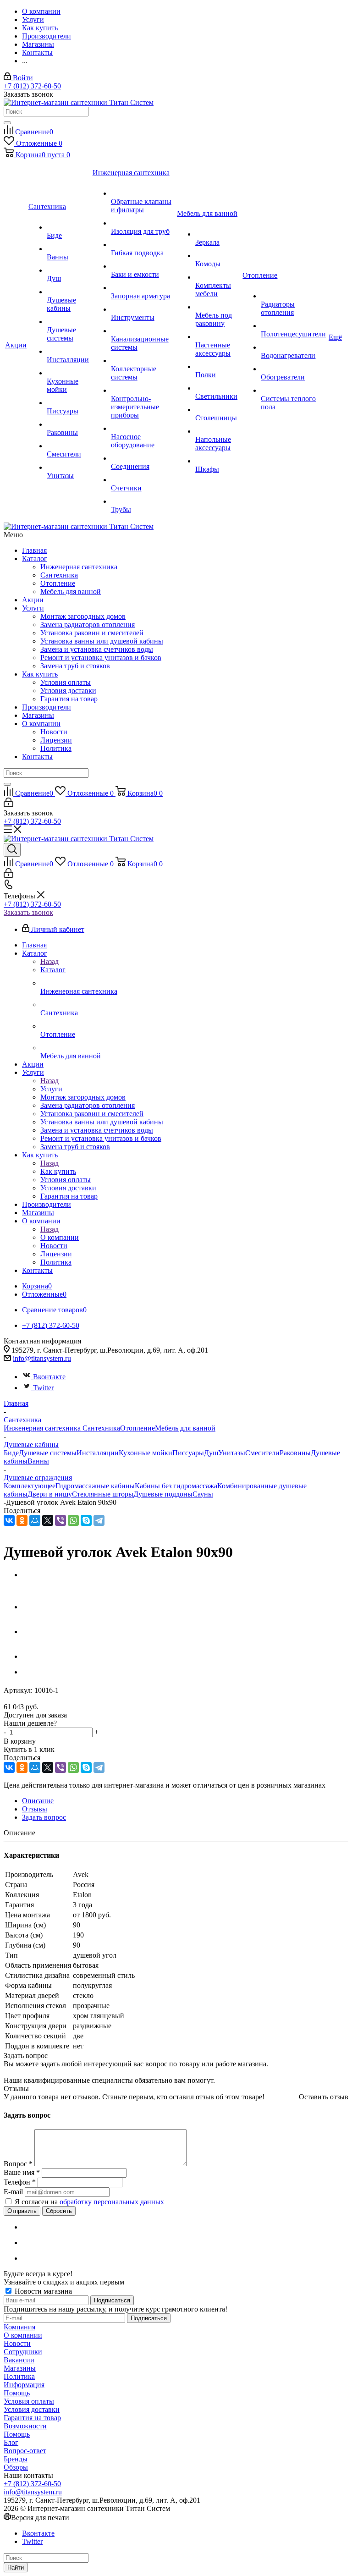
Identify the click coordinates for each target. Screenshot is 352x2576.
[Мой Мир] (35, 1520)
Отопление (58, 583)
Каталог (35, 559)
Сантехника (59, 575)
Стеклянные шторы (103, 1494)
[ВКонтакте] (9, 1520)
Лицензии (56, 740)
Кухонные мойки (146, 1453)
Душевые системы (48, 1453)
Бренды (16, 2459)
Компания (19, 2327)
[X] (48, 1520)
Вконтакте (49, 1377)
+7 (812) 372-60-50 (32, 86)
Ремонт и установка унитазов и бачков (101, 658)
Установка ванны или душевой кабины (102, 641)
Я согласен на (89, 2202)
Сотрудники (23, 2352)
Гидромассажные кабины (95, 1486)
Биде (11, 1453)
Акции (33, 600)
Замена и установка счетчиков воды (97, 649)
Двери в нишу (50, 1494)
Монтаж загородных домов (83, 616)
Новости (54, 732)
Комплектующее (30, 1486)
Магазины (38, 715)
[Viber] (60, 1520)
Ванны (38, 1461)
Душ (211, 1453)
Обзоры (16, 2467)
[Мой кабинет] (8, 805)
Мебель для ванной (71, 592)
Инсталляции (98, 1453)
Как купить (40, 674)
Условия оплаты (66, 682)
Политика (56, 748)
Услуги (33, 608)
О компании (41, 724)
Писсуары (188, 1453)
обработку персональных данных (112, 2202)
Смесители (262, 1453)
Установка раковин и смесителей (92, 633)
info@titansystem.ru (42, 1358)
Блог (11, 2442)
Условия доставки (68, 691)
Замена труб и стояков (75, 666)
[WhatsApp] (73, 1520)
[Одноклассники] (22, 1520)
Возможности (25, 2426)
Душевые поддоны (163, 1494)
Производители (47, 707)
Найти (16, 2568)
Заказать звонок (28, 912)
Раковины (295, 1453)
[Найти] (7, 123)
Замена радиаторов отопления (88, 625)
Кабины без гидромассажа (176, 1486)
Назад (49, 961)
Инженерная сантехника (79, 567)
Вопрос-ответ (25, 2451)
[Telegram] (99, 1520)
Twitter (43, 1388)
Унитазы (232, 1453)
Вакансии (19, 2360)
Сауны (203, 1494)
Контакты (37, 757)
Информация (24, 2385)
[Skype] (86, 1520)
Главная (34, 550)
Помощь (17, 2393)
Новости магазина (42, 2291)
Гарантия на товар (69, 699)
